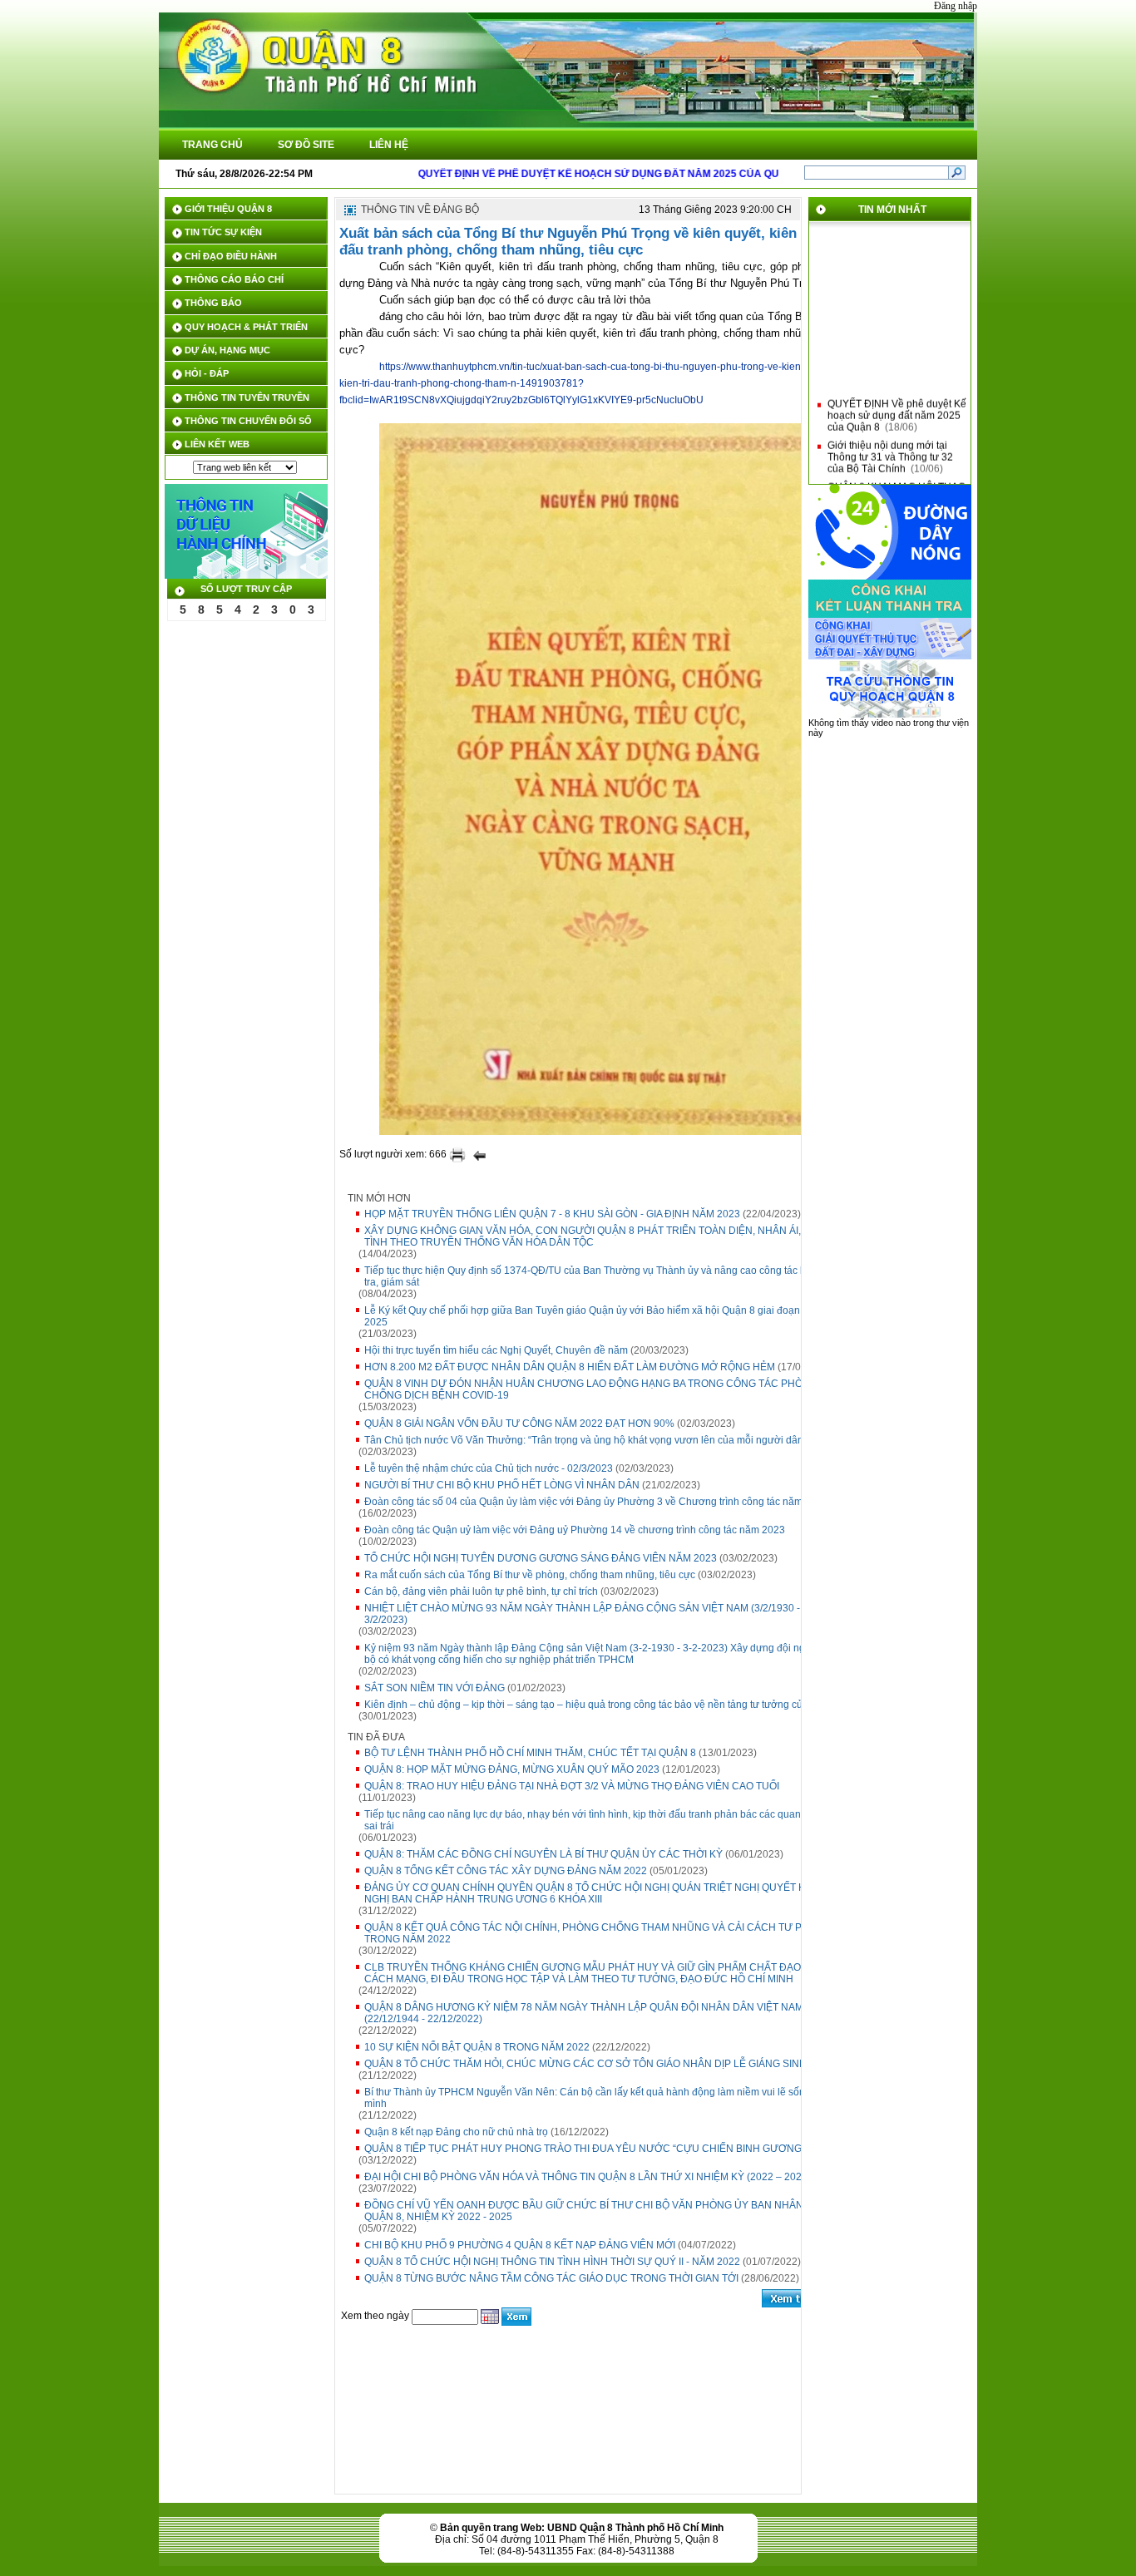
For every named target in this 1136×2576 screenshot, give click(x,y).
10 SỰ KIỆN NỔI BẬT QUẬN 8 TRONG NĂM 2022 (477, 2047)
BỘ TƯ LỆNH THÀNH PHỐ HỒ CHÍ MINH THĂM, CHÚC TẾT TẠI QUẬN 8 (530, 1753)
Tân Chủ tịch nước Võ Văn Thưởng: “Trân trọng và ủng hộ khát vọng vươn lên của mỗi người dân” (585, 1440)
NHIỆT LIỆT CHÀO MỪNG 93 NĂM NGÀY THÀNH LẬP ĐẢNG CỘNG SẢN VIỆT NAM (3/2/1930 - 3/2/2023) (582, 1614)
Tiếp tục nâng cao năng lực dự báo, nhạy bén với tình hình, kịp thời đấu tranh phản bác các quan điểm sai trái (595, 1820)
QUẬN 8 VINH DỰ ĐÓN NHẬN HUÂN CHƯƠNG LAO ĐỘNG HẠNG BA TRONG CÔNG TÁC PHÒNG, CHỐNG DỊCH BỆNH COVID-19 (592, 1389)
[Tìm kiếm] (957, 172)
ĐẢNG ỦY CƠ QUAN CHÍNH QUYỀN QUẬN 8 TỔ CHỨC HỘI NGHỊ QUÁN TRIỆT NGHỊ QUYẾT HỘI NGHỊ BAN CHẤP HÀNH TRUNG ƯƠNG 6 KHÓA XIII (590, 1893)
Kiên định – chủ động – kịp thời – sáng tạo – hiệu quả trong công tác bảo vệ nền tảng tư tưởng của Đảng (600, 1705)
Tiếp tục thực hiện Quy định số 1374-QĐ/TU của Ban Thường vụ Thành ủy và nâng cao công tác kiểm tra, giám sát (593, 1276)
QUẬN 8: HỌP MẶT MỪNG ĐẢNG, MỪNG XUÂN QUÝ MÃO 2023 (512, 1769)
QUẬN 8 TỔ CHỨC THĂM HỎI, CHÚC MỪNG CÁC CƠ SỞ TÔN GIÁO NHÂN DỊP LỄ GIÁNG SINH (585, 2064)
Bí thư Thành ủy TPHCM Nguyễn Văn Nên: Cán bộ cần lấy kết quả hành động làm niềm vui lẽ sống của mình (597, 2098)
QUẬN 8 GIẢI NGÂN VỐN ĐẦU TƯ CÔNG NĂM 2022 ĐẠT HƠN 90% (519, 1424)
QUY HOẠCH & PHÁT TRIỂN (246, 327)
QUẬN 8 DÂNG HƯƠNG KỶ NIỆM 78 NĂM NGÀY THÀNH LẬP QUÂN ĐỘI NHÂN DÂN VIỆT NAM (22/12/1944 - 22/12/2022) (584, 2013)
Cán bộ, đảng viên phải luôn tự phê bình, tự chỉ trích (481, 1591)
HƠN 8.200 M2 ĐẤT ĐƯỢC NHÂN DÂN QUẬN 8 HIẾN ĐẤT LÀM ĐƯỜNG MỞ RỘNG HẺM (570, 1367)
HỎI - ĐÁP (207, 373)
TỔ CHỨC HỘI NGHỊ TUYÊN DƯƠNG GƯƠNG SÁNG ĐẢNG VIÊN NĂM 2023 (541, 1558)
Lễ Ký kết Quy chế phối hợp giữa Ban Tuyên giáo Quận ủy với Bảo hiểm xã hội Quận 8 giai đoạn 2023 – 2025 (599, 1316)
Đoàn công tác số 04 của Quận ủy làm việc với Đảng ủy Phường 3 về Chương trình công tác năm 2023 (596, 1502)
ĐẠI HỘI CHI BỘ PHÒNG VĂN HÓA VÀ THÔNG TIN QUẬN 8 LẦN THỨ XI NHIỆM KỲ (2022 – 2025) (588, 2177)
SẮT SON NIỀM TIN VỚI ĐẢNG (435, 1688)
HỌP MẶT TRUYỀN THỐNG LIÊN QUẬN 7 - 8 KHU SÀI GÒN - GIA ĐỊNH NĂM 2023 (552, 1214)
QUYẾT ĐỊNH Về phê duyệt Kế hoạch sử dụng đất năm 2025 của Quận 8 (897, 404)
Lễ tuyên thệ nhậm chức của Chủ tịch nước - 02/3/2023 (489, 1468)
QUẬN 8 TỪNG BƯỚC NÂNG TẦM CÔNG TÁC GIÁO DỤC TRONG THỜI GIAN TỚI (551, 2278)
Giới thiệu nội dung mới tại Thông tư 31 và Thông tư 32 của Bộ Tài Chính (890, 446)
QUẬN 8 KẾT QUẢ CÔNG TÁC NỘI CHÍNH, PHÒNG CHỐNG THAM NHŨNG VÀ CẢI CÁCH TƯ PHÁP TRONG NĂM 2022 (593, 1933)
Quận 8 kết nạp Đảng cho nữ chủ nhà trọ (456, 2132)
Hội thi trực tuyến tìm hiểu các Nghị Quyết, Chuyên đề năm (496, 1350)
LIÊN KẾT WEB (217, 444)
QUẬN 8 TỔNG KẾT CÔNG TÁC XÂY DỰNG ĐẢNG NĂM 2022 (506, 1871)
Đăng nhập (956, 6)
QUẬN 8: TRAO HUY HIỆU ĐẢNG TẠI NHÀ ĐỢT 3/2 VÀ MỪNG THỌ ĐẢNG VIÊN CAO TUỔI (572, 1786)
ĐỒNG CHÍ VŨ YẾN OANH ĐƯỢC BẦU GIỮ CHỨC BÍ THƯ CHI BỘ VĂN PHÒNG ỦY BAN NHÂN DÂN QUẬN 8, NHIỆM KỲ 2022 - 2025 (596, 2211)
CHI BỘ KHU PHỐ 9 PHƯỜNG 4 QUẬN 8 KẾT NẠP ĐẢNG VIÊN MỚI (520, 2245)
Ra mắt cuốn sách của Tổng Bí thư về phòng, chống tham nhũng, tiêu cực (530, 1575)
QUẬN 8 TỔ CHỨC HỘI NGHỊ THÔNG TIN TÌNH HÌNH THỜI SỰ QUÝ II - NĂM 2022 (552, 2262)
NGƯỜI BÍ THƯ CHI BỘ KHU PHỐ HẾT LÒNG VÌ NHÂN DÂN (502, 1485)
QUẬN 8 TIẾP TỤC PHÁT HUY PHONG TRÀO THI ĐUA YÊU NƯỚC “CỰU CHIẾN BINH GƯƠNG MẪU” (597, 2149)
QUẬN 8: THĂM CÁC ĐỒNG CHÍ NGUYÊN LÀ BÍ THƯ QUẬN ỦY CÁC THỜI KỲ (543, 1854)
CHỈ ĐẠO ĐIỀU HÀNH (231, 256)
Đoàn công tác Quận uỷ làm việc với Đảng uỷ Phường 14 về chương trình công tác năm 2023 (575, 1530)
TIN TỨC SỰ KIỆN (223, 232)
